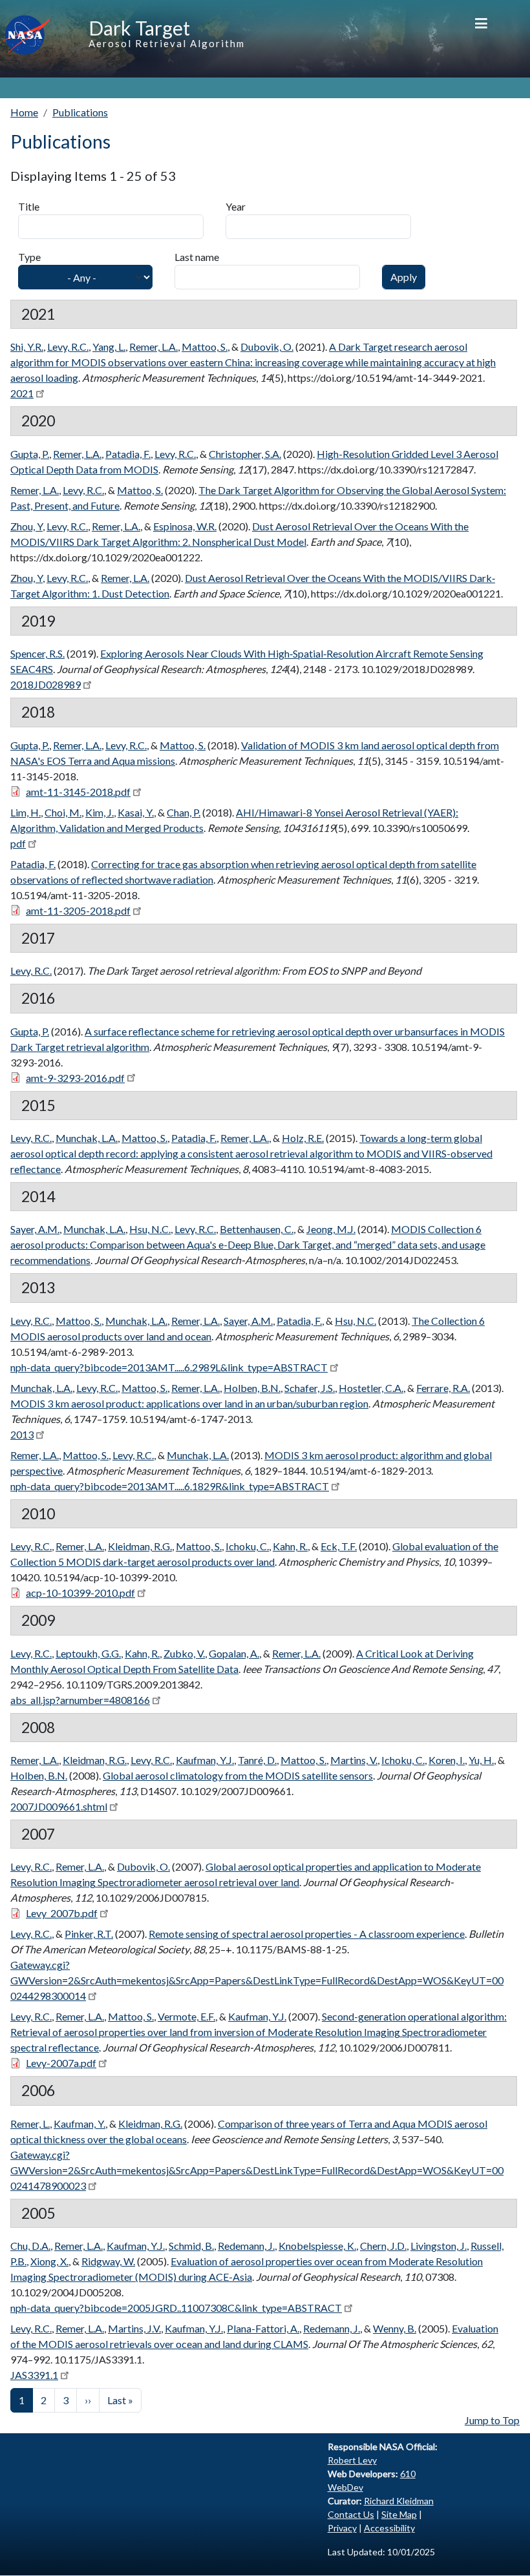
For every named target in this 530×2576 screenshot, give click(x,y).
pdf (18, 843)
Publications (80, 112)
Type (29, 257)
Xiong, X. (49, 2261)
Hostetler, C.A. (371, 1388)
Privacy (342, 2528)
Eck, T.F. (339, 1546)
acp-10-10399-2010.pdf (80, 1593)
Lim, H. (26, 812)
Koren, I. (447, 1760)
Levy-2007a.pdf (61, 2063)
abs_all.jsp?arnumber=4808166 (80, 1700)
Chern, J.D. (383, 2246)
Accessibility (389, 2528)
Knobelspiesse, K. (317, 2246)
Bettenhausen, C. (257, 1229)
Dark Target (139, 28)
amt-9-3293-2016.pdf (75, 1078)
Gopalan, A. (234, 1653)
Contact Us (351, 2514)
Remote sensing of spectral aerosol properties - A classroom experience (307, 1934)
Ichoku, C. (247, 1546)
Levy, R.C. (68, 347)
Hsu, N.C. (150, 1229)
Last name (197, 257)
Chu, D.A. (30, 2246)
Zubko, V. (184, 1653)
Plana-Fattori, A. (263, 2328)
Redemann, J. (246, 2246)
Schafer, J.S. (310, 1388)
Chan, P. (184, 812)
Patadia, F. (128, 454)
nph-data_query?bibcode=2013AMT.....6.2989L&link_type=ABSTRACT (169, 1367)
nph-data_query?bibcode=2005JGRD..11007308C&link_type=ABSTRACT (176, 2308)
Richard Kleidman (399, 2501)
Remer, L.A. (154, 347)
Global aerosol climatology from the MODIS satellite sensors (238, 1775)
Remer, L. (30, 2124)
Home (24, 112)
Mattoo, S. (205, 347)
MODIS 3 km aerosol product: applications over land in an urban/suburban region (189, 1403)
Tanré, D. (257, 1760)
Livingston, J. (439, 2246)
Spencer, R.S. (37, 653)
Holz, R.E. (303, 1138)
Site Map (399, 2514)
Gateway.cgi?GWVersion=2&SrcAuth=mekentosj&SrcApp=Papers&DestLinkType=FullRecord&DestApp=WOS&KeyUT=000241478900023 (257, 2170)
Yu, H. (481, 1760)
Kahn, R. (290, 1546)
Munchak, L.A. (87, 1138)
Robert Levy (352, 2460)
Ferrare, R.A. (443, 1388)
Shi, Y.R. (27, 347)
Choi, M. (63, 812)
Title (29, 206)
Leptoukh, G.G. (88, 1653)
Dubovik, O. (267, 347)
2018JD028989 (46, 684)
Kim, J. (100, 812)
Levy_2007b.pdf (62, 1913)
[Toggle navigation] (481, 23)
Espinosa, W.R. (185, 526)
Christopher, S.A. (245, 454)
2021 (22, 393)
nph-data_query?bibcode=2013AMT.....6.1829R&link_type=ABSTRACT (170, 1486)
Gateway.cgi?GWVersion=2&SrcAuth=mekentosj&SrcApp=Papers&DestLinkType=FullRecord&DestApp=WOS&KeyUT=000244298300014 (257, 1980)
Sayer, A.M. (35, 1229)
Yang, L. (109, 347)
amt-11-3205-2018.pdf (78, 910)
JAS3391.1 (34, 2375)
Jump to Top (492, 2420)
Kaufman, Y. (79, 2124)
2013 (22, 1434)
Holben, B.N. (252, 1388)
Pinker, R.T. (89, 1934)
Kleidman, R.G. (140, 1546)
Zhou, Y (26, 526)
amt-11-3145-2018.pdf (78, 792)
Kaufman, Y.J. (205, 1760)
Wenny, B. (395, 2328)
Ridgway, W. (108, 2261)
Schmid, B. (191, 2246)
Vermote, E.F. (186, 2016)
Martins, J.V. (134, 2328)
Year (236, 206)
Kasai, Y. (136, 812)
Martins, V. (354, 1760)
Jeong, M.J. (331, 1229)
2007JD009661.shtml (59, 1806)
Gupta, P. (30, 454)
